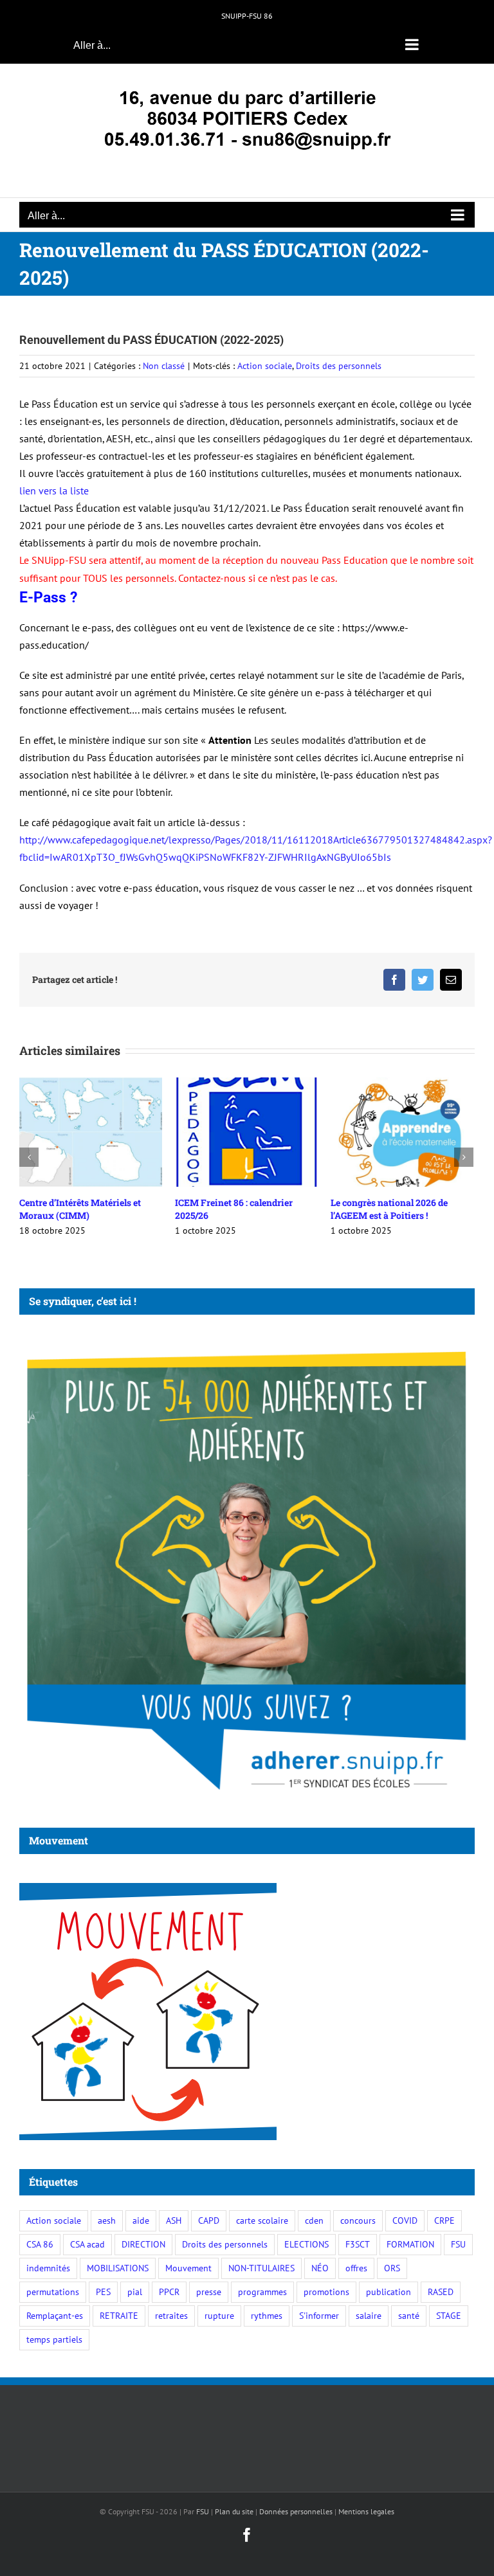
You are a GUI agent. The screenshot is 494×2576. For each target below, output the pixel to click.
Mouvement (188, 2268)
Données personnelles (296, 2511)
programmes (262, 2292)
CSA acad (87, 2244)
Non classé (164, 366)
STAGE (449, 2315)
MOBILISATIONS (118, 2268)
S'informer (319, 2315)
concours (358, 2220)
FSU (458, 2244)
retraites (171, 2315)
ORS (392, 2268)
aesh (107, 2220)
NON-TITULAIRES (261, 2268)
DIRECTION (143, 2244)
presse (209, 2292)
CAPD (209, 2220)
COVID (405, 2220)
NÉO (320, 2268)
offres (356, 2268)
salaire (369, 2315)
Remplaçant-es (55, 2315)
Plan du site (234, 2511)
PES (103, 2292)
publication (389, 2292)
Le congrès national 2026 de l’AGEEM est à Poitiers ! (389, 1209)
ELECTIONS (306, 2244)
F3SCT (358, 2244)
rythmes (267, 2315)
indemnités (48, 2268)
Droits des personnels (339, 366)
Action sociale (265, 366)
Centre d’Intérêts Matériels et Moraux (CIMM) (80, 1209)
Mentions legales (366, 2511)
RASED (441, 2292)
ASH (174, 2220)
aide (141, 2220)
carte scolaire (262, 2220)
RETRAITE (119, 2315)
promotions (326, 2292)
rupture (219, 2315)
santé (409, 2315)
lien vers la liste (54, 491)
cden (314, 2220)
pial (135, 2292)
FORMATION (410, 2244)
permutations (53, 2292)
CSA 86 (40, 2244)
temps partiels (54, 2339)
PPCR (169, 2292)
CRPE (444, 2220)
